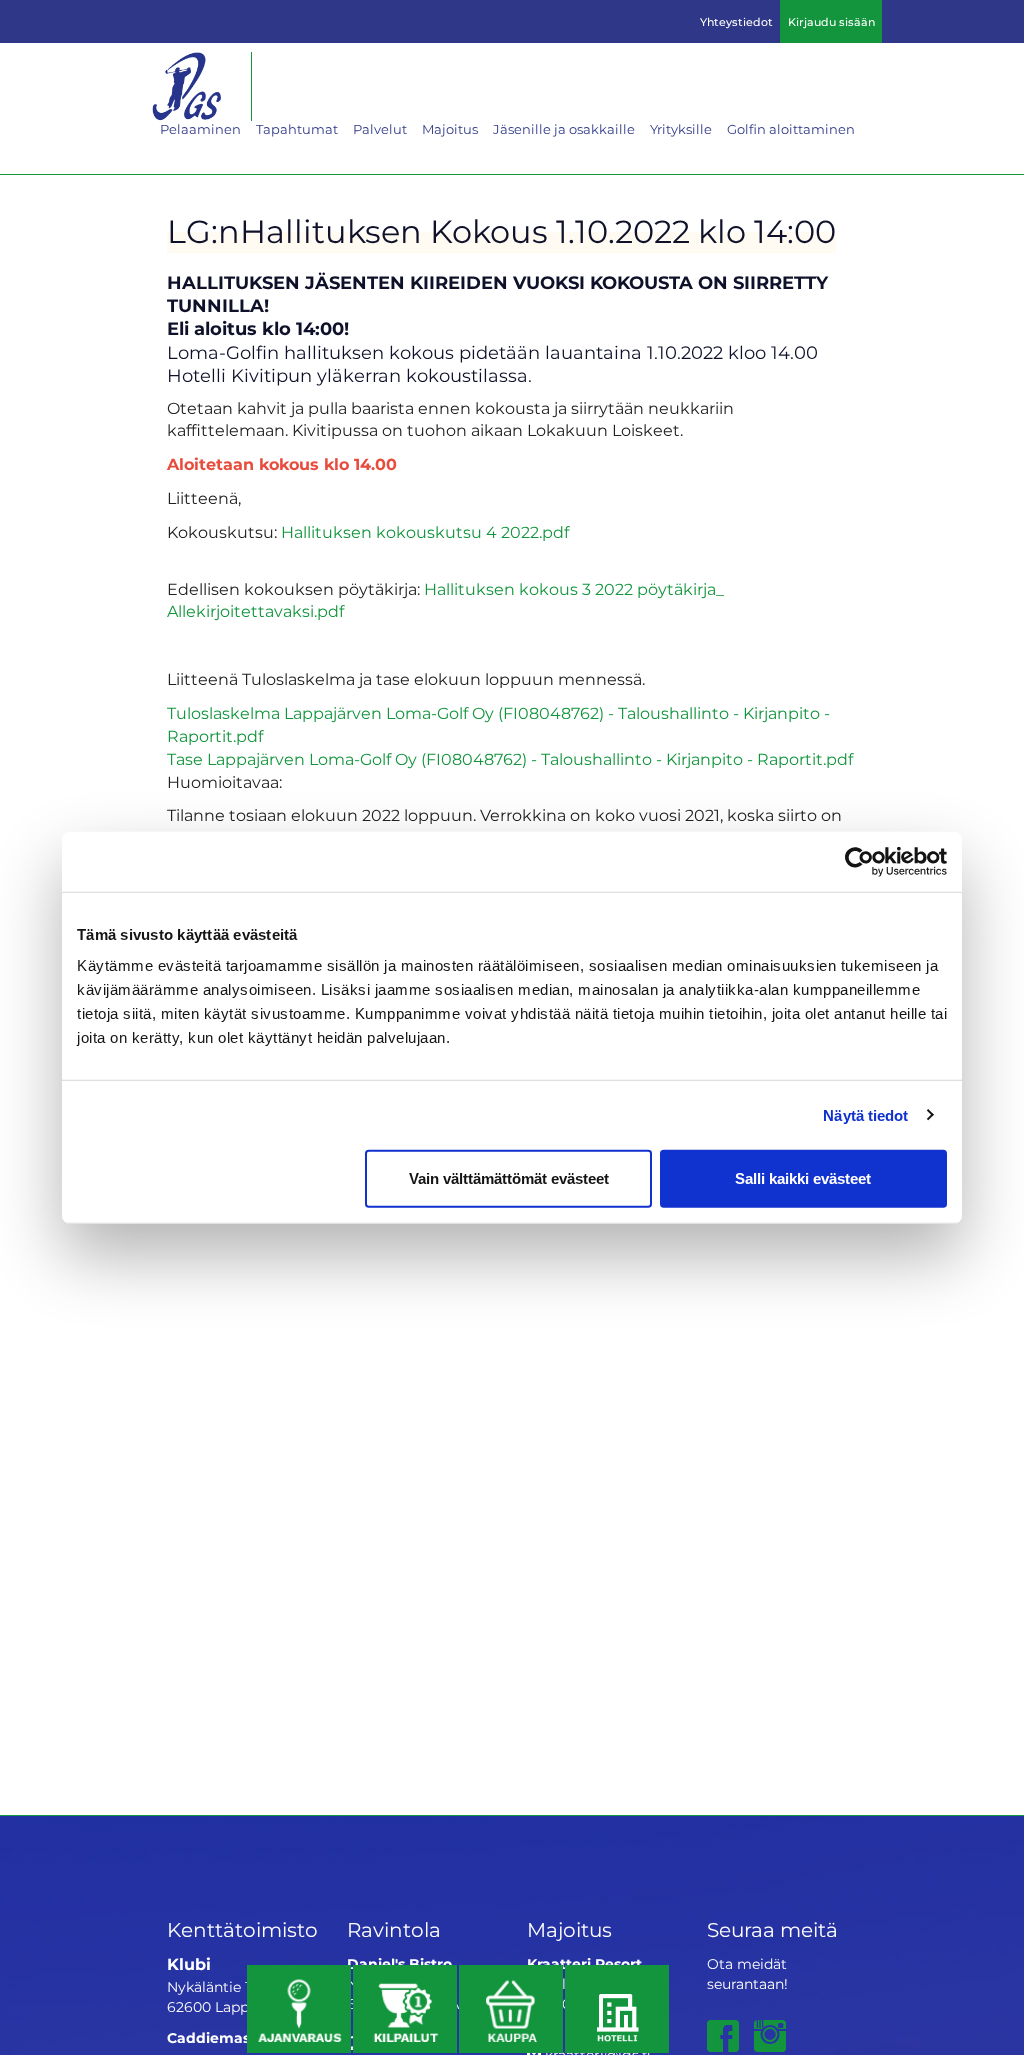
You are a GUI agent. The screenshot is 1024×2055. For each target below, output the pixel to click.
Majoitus (450, 129)
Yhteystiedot (736, 22)
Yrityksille (681, 129)
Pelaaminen (200, 129)
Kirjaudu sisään (831, 22)
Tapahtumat (297, 129)
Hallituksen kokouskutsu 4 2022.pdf (425, 532)
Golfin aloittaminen (791, 129)
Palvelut (380, 129)
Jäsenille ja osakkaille (564, 129)
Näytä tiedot (865, 1114)
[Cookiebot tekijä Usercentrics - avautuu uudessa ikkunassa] (859, 861)
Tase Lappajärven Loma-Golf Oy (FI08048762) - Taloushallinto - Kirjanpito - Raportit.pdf (510, 759)
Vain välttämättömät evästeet (509, 1178)
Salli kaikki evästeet (803, 1178)
